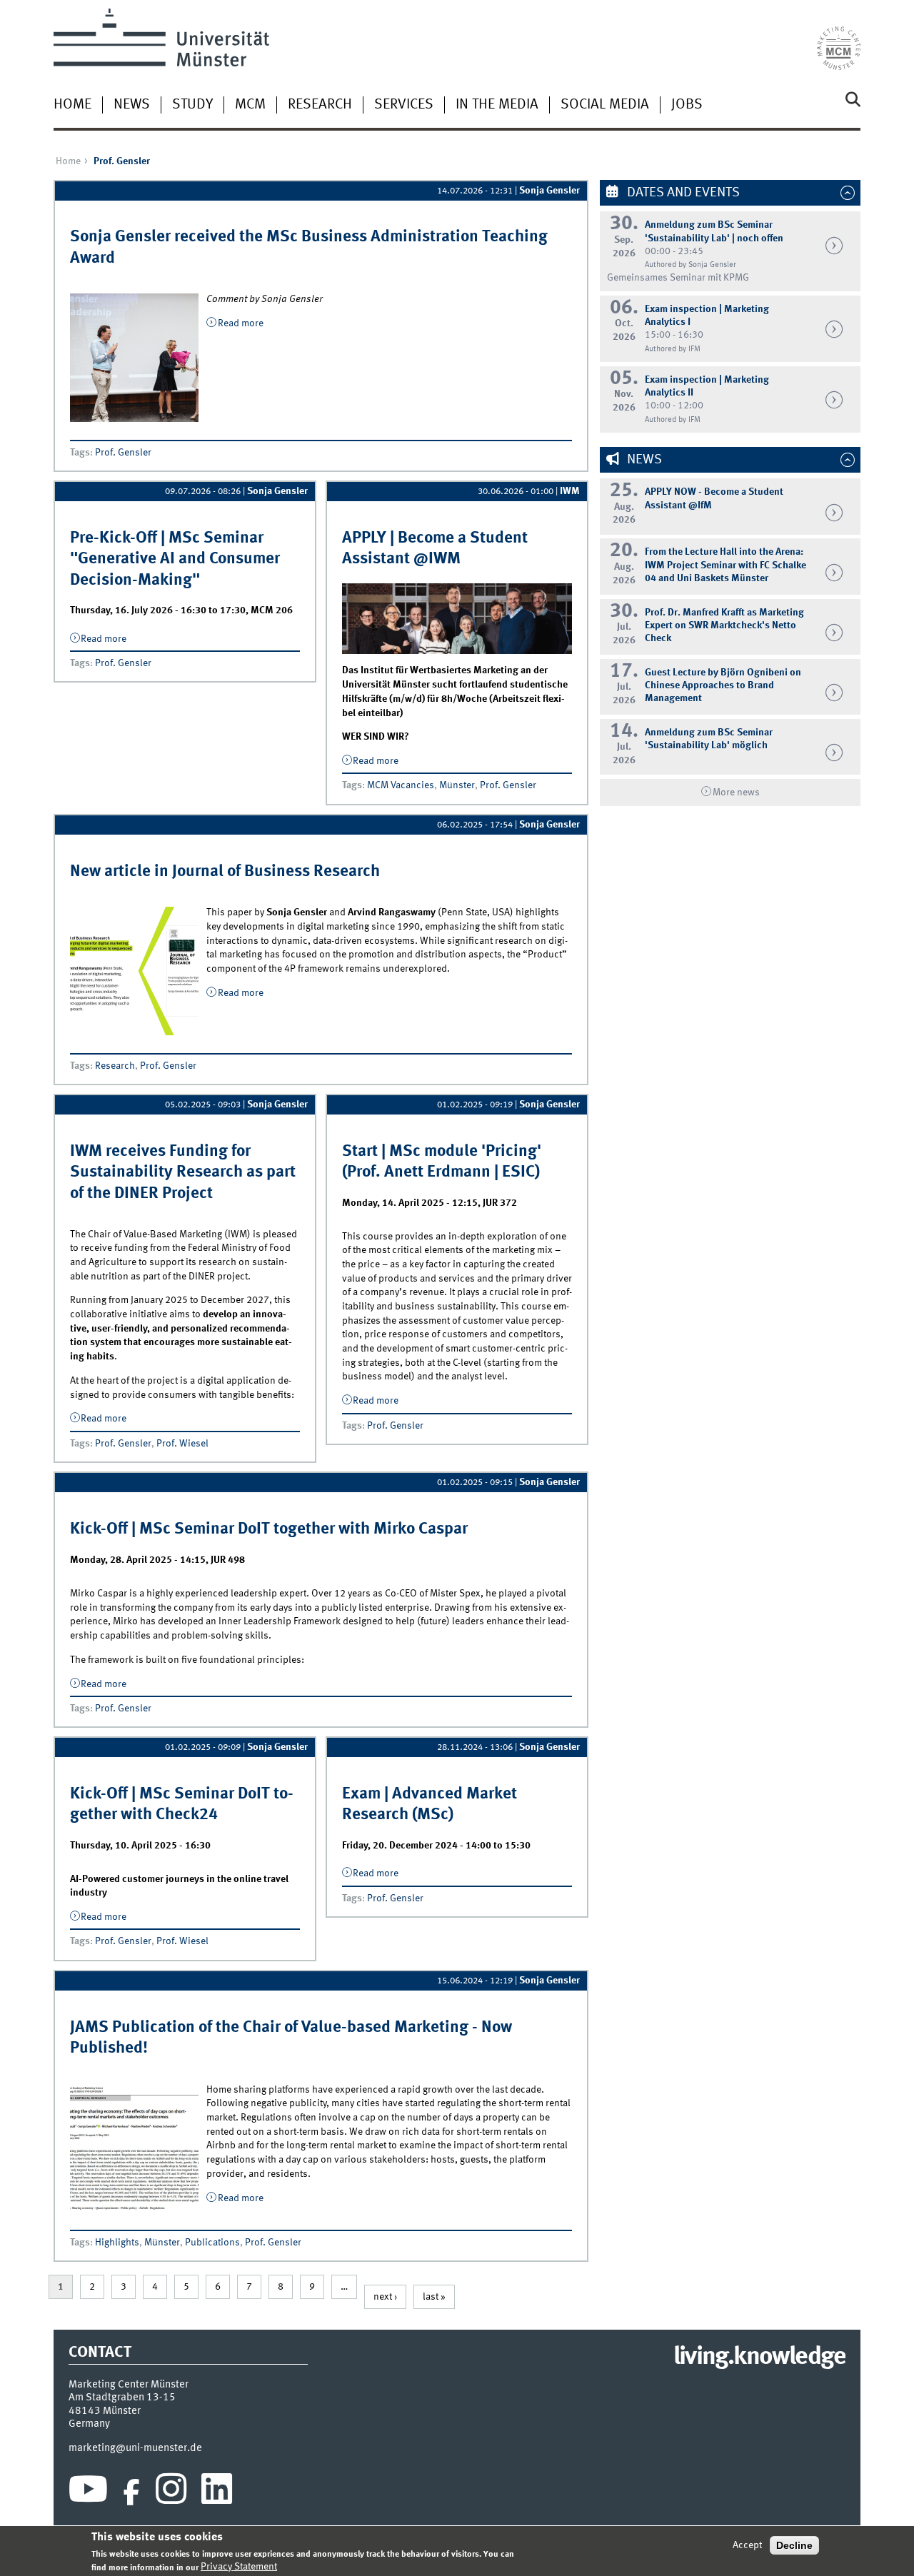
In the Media (497, 105)
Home (72, 105)
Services (404, 105)
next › (385, 2297)
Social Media (605, 105)
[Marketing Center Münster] (839, 39)
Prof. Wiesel (182, 1444)
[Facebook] (131, 2492)
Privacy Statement (239, 2567)
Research (320, 105)
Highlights (117, 2243)
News (132, 105)
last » (434, 2297)
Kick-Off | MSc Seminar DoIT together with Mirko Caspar (269, 1529)
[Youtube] (88, 2492)
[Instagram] (171, 2492)
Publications (212, 2243)
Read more (241, 323)
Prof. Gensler (123, 453)
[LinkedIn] (217, 2492)
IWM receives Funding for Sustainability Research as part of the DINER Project (183, 1173)
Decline (794, 2545)
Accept (747, 2545)
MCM (250, 105)
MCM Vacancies (401, 785)
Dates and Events (682, 193)
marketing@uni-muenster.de (135, 2448)
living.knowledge (759, 2358)
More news (736, 793)
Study (192, 105)
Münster (457, 785)
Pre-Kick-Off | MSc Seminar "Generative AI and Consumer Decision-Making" (175, 559)
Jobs (687, 105)
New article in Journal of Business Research (225, 872)
